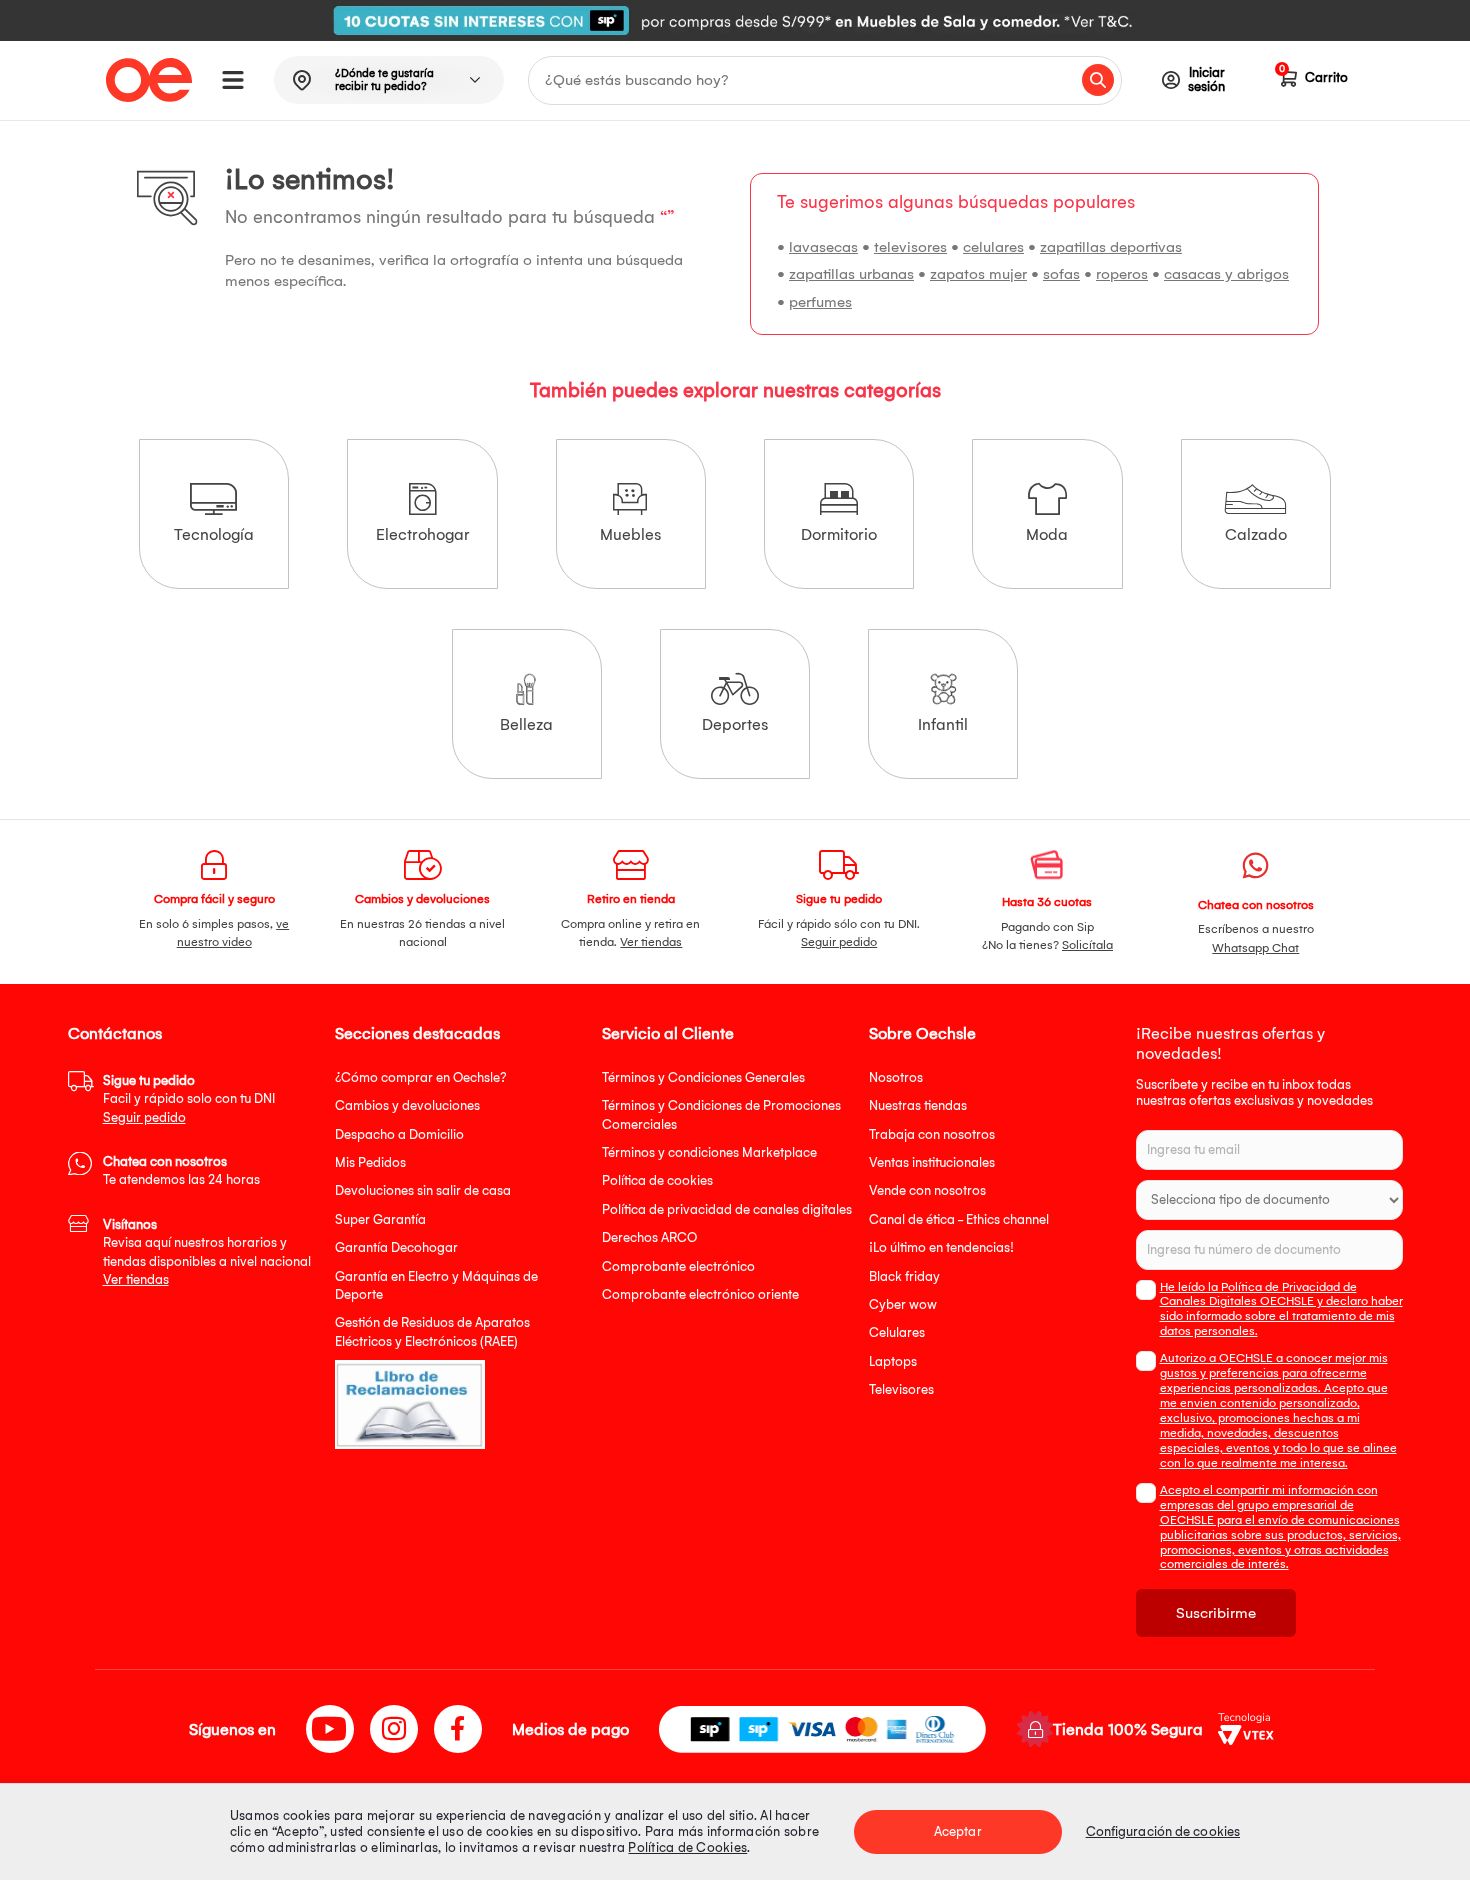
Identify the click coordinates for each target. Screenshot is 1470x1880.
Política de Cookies (687, 1847)
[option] (735, 20)
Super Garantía (380, 1219)
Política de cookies (657, 1180)
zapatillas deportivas (1111, 247)
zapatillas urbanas (851, 274)
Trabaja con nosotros (932, 1134)
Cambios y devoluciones (407, 1105)
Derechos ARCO (649, 1237)
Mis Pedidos (370, 1162)
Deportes (735, 724)
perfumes (820, 302)
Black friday (904, 1276)
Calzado (1256, 534)
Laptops (893, 1361)
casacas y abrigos (1226, 274)
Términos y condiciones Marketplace (709, 1152)
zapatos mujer (978, 274)
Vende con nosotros (927, 1190)
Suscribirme (1216, 1613)
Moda (1047, 534)
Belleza (526, 724)
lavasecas (823, 247)
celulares (993, 247)
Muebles (630, 534)
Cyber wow (903, 1304)
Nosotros (896, 1077)
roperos (1122, 274)
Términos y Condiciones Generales (703, 1077)
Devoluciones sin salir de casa (423, 1190)
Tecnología (214, 534)
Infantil (943, 724)
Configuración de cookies (1163, 1831)
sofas (1061, 274)
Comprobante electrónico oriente (700, 1294)
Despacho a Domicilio (399, 1134)
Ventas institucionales (932, 1162)
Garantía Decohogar (396, 1247)
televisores (910, 247)
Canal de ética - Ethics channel (959, 1219)
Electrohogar (423, 534)
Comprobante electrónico (678, 1266)
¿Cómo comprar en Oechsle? (421, 1077)
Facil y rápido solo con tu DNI (189, 1099)
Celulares (897, 1332)
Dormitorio (839, 534)
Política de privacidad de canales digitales (727, 1209)
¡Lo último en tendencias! (941, 1247)
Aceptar (958, 1831)
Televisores (901, 1389)
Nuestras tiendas (918, 1105)
